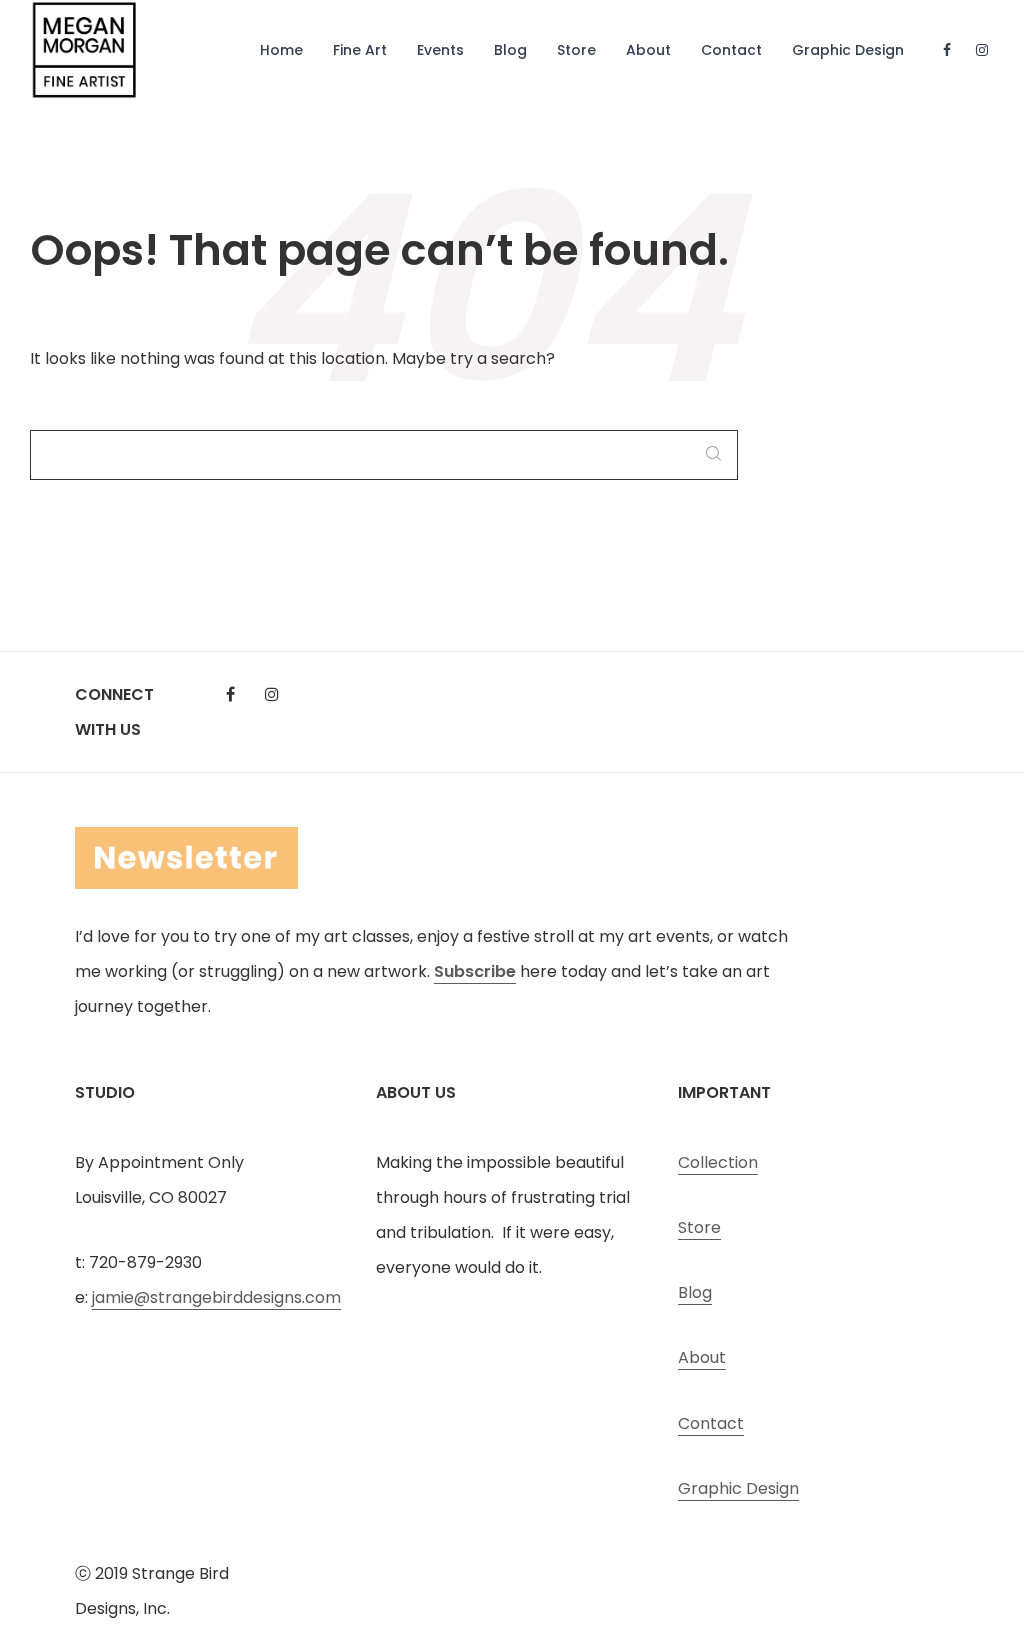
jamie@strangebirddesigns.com (216, 1297)
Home (281, 50)
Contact (731, 50)
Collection (718, 1162)
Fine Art (360, 50)
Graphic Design (848, 50)
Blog (510, 50)
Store (576, 50)
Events (440, 50)
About (648, 50)
